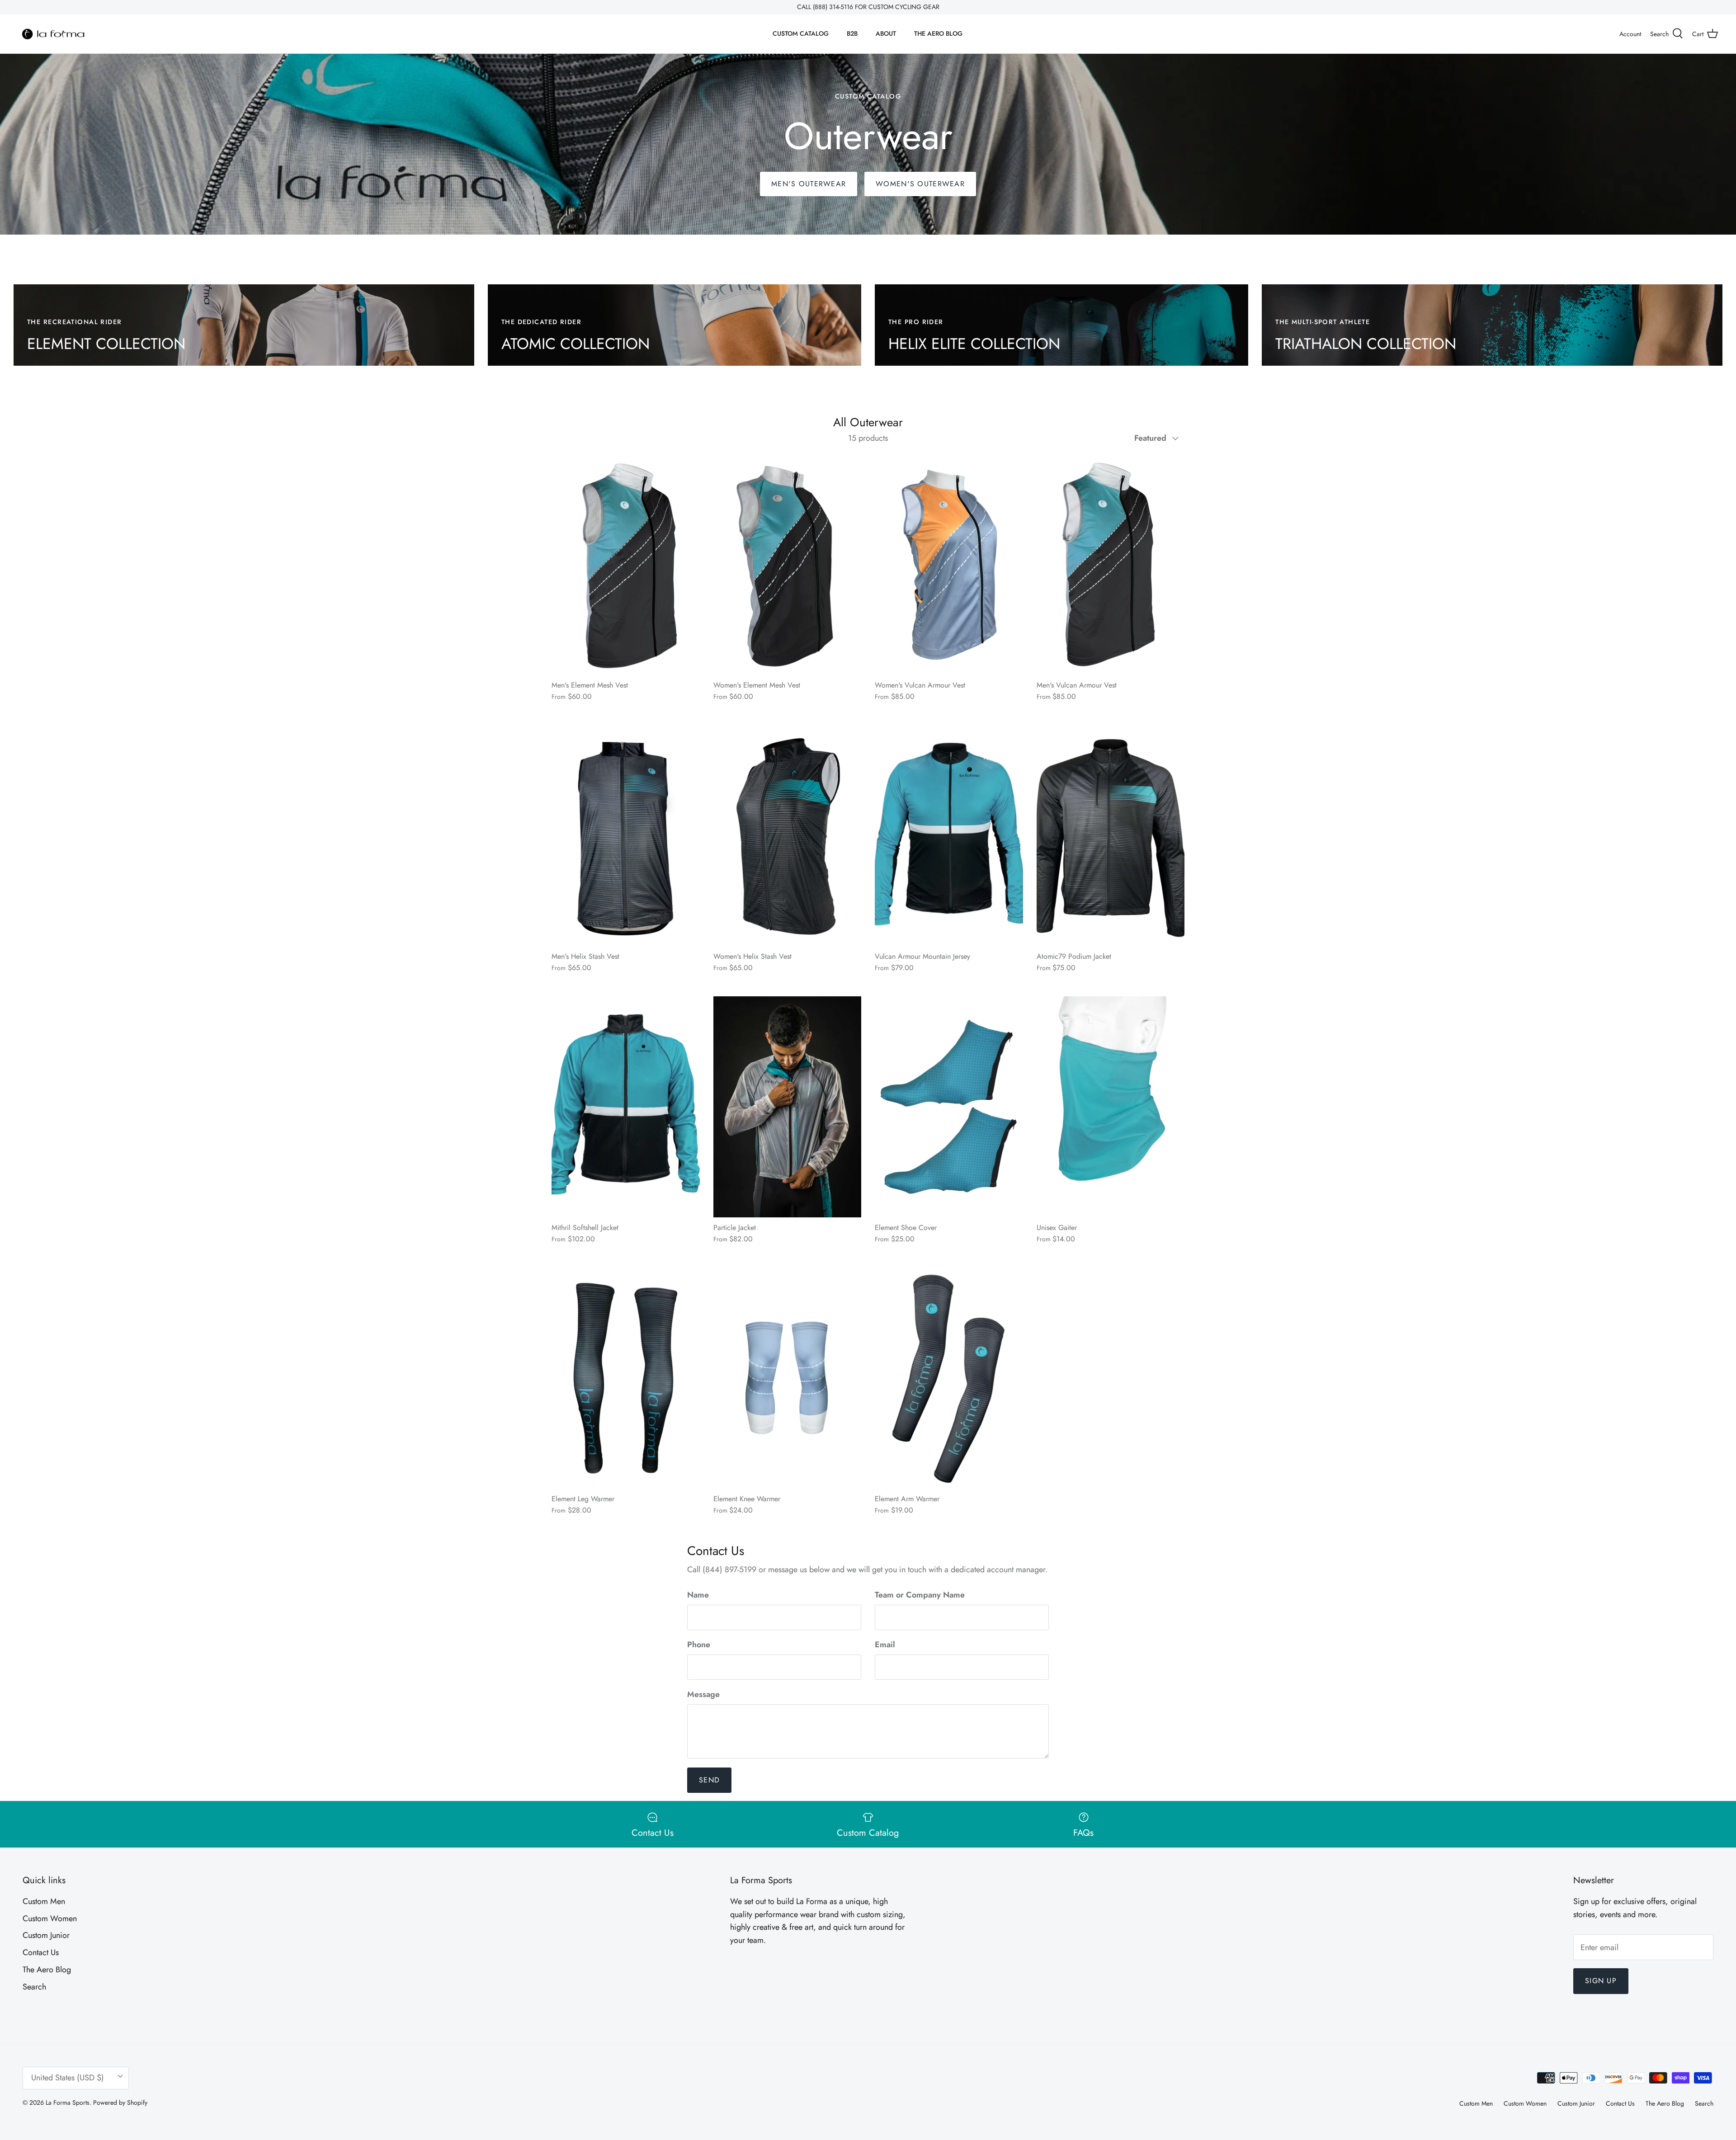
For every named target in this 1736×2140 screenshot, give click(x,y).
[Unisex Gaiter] (1111, 1107)
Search (34, 1987)
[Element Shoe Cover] (949, 1107)
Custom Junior (46, 1935)
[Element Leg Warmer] (626, 1378)
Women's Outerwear (920, 184)
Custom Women (50, 1918)
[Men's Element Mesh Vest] (626, 564)
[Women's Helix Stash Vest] (788, 836)
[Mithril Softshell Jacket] (626, 1107)
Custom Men (44, 1901)
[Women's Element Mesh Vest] (788, 564)
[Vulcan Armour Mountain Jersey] (949, 836)
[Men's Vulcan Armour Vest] (1111, 564)
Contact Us (41, 1952)
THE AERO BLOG (938, 33)
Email (885, 1645)
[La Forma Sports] (53, 34)
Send (709, 1780)
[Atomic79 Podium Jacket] (1111, 836)
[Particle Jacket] (788, 1107)
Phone (699, 1645)
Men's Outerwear (809, 184)
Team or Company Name (920, 1595)
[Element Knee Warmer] (788, 1378)
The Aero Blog (47, 1970)
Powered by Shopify (120, 2102)
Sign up (1601, 1981)
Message (703, 1695)
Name (698, 1595)
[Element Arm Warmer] (949, 1378)
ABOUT (886, 33)
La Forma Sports (68, 2102)
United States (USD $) (68, 2078)
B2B (852, 33)
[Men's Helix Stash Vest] (626, 836)
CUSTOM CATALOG (801, 33)
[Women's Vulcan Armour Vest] (949, 564)
